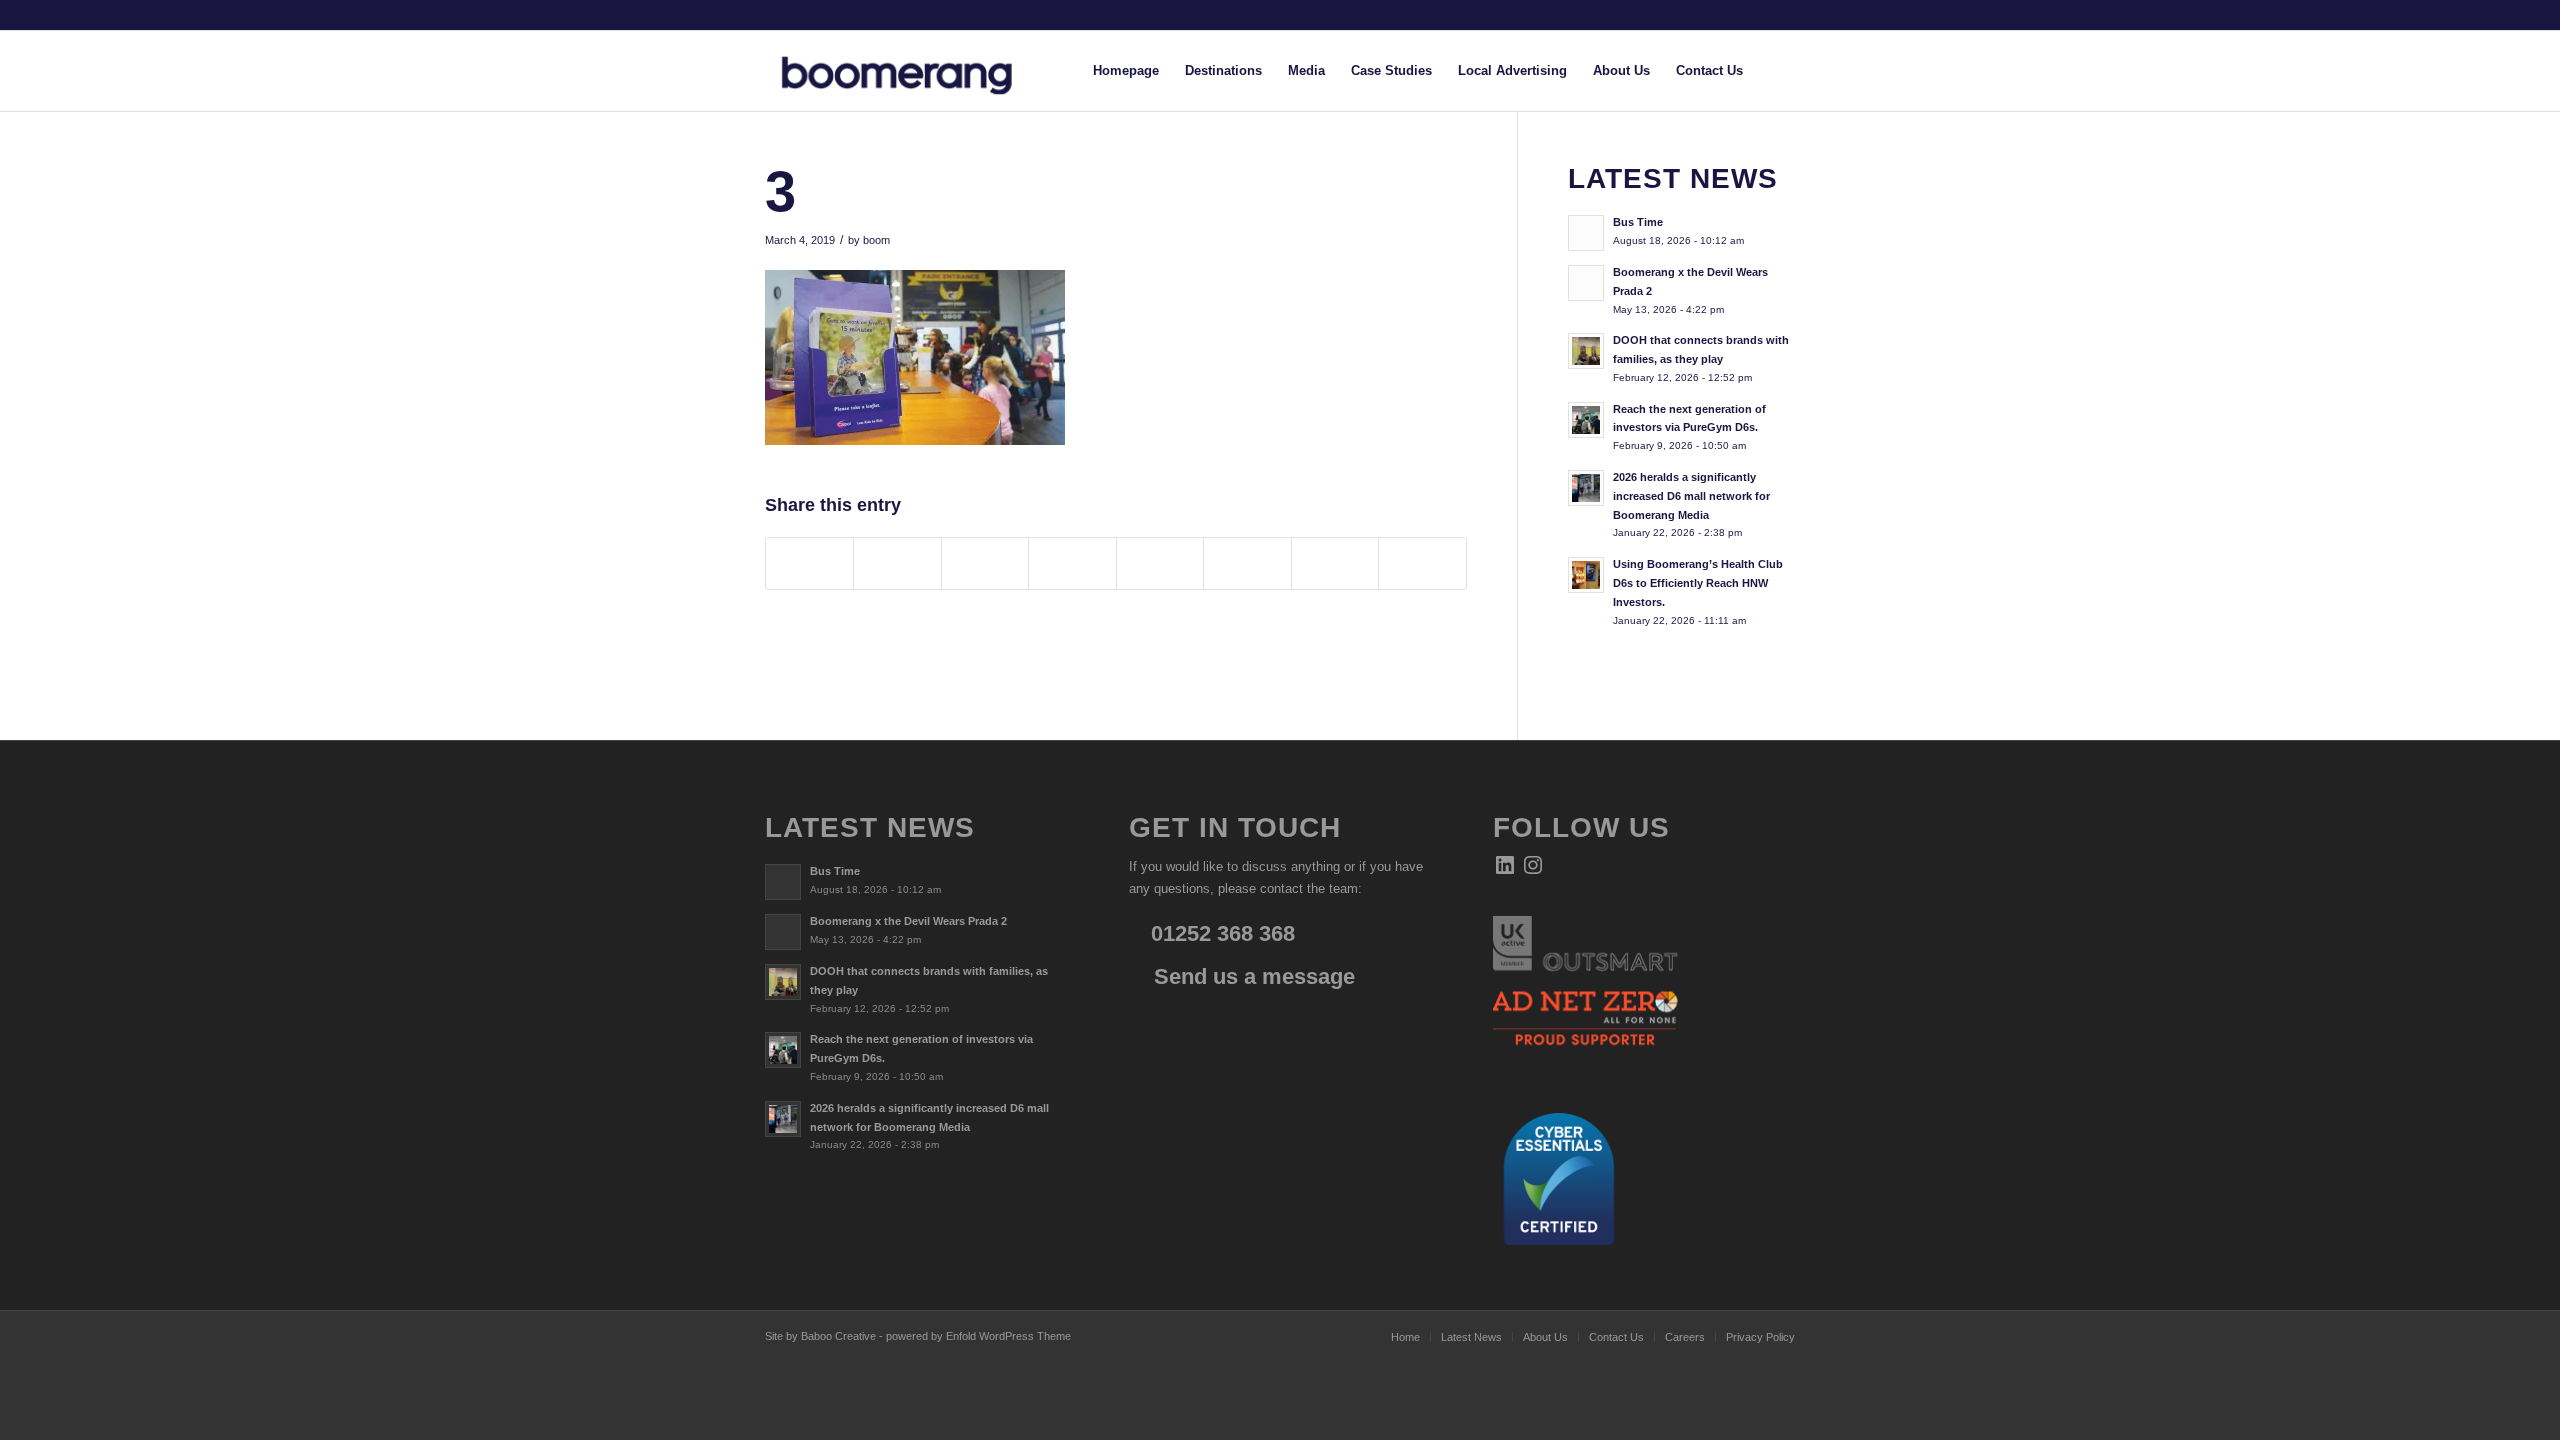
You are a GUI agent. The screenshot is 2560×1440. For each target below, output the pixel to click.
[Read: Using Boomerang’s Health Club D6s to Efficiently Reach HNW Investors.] (1586, 575)
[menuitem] (1126, 71)
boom (876, 240)
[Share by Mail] (1422, 563)
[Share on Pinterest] (985, 563)
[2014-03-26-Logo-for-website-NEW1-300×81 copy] (913, 71)
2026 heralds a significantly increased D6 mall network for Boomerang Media (1691, 496)
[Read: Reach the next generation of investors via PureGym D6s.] (1586, 420)
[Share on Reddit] (1335, 563)
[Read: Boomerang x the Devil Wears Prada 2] (1586, 283)
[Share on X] (897, 563)
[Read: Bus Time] (1586, 233)
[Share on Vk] (1247, 563)
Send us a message (1251, 976)
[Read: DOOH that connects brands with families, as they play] (1586, 351)
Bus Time (1638, 222)
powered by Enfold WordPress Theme (978, 1336)
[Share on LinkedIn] (1072, 563)
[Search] (1775, 71)
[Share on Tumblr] (1160, 563)
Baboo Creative (838, 1336)
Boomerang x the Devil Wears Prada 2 (908, 921)
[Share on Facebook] (809, 563)
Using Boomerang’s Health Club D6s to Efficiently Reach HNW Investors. (1698, 583)
